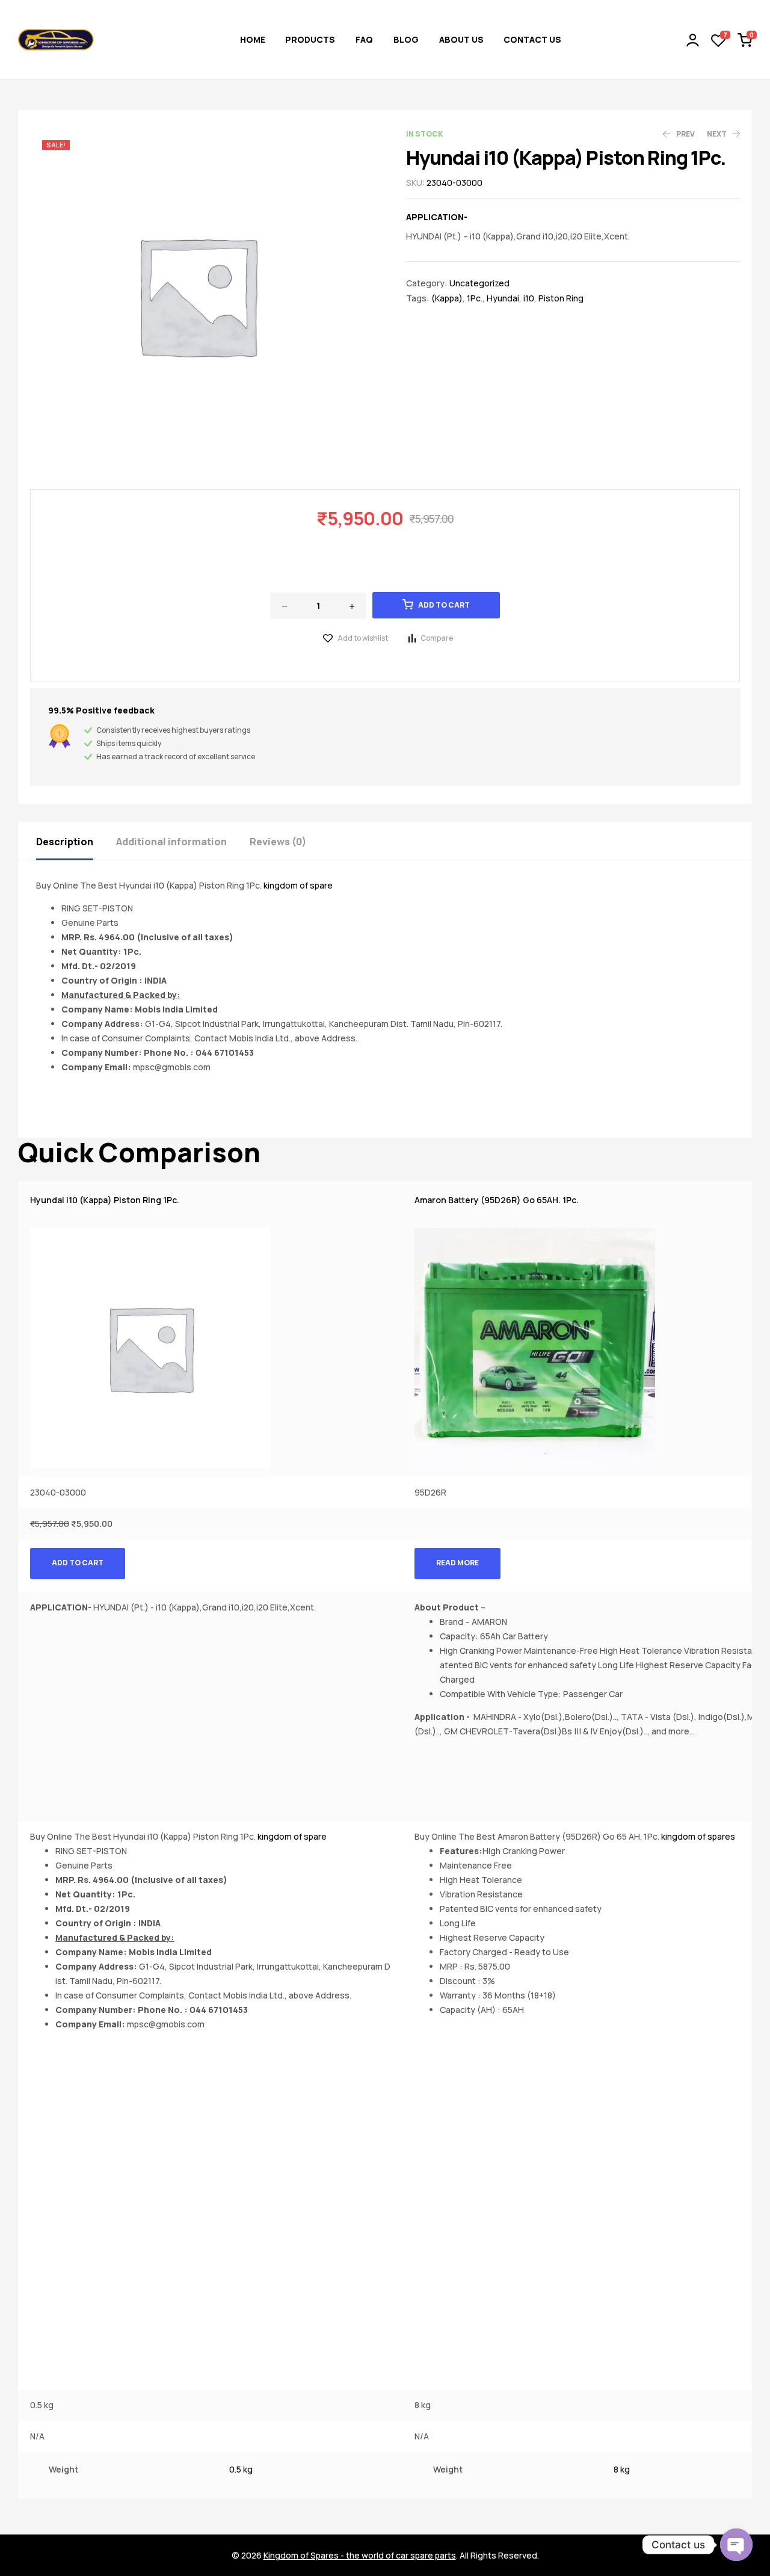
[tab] (75, 841)
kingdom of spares (698, 1836)
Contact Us (532, 39)
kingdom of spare (298, 885)
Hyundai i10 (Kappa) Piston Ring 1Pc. (105, 1200)
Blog (406, 39)
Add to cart (444, 605)
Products (310, 39)
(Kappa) (447, 298)
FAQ (364, 39)
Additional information (171, 842)
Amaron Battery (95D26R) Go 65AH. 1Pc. (497, 1200)
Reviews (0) (278, 842)
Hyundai (503, 298)
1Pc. (475, 298)
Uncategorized (479, 283)
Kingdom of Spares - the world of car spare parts (360, 2555)
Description (65, 842)
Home (253, 39)
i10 (529, 298)
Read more (457, 1563)
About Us (461, 39)
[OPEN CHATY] (736, 2545)
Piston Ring (561, 298)
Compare (437, 638)
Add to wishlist (363, 638)
